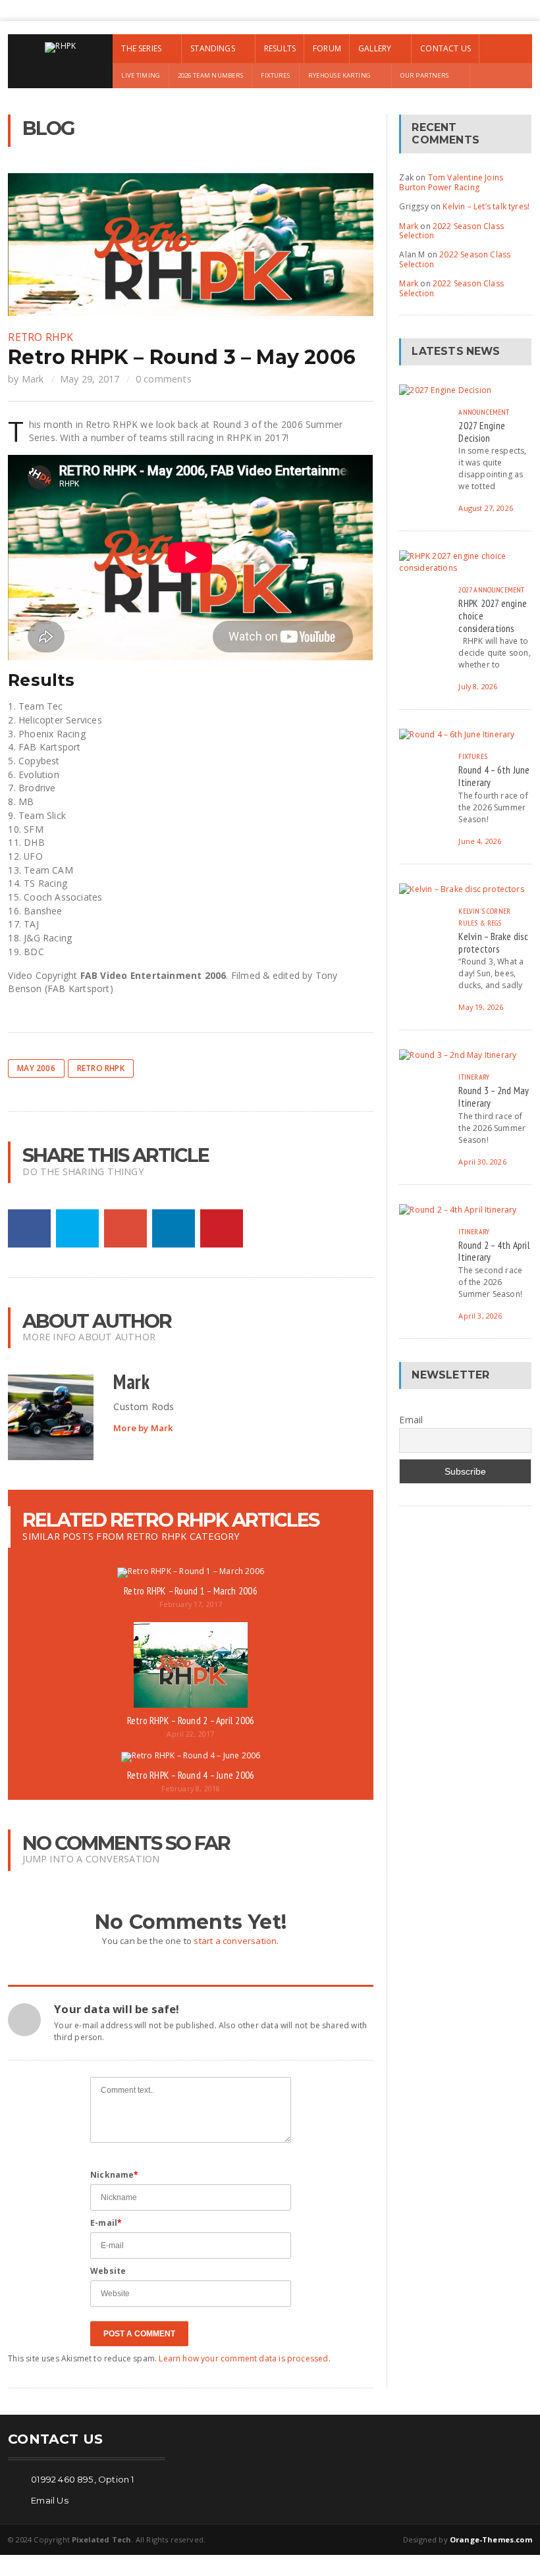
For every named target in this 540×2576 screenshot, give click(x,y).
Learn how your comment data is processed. (244, 2358)
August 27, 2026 (485, 508)
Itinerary (474, 1077)
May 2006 (36, 1068)
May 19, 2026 (481, 1007)
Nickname (115, 2175)
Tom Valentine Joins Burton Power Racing (451, 182)
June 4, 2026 (480, 841)
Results (280, 48)
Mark (33, 379)
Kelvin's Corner (484, 911)
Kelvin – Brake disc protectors (493, 942)
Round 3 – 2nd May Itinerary (494, 1096)
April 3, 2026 (480, 1316)
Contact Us (445, 48)
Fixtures (275, 75)
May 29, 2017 (90, 379)
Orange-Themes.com (491, 2539)
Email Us (50, 2500)
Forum (327, 48)
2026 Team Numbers (210, 75)
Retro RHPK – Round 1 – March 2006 (191, 1590)
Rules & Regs (480, 923)
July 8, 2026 (478, 686)
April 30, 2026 (482, 1162)
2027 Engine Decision (482, 432)
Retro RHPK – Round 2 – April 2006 (191, 1720)
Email (411, 1420)
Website (108, 2271)
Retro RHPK (40, 337)
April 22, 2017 (190, 1734)
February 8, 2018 (191, 1788)
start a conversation (235, 1941)
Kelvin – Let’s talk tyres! (486, 206)
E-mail (106, 2223)
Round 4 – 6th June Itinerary (494, 776)
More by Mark (143, 1428)
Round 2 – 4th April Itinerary (494, 1251)
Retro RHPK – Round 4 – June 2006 (191, 1775)
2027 (465, 590)
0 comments (164, 379)
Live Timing (141, 75)
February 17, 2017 (191, 1604)
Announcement (484, 412)
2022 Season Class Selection (451, 231)
